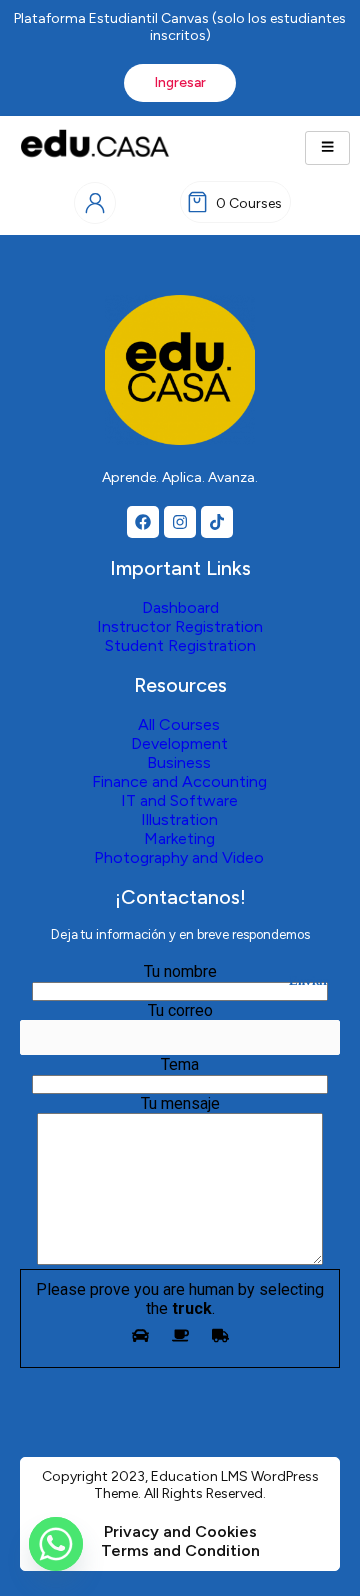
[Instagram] (180, 522)
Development (179, 743)
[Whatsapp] (56, 1544)
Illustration (179, 819)
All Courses (179, 724)
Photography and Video (179, 857)
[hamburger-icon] (327, 148)
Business (179, 762)
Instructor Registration (180, 626)
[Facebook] (143, 522)
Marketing (179, 838)
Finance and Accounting (179, 781)
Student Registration (180, 645)
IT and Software (179, 800)
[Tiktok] (217, 522)
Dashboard (180, 607)
